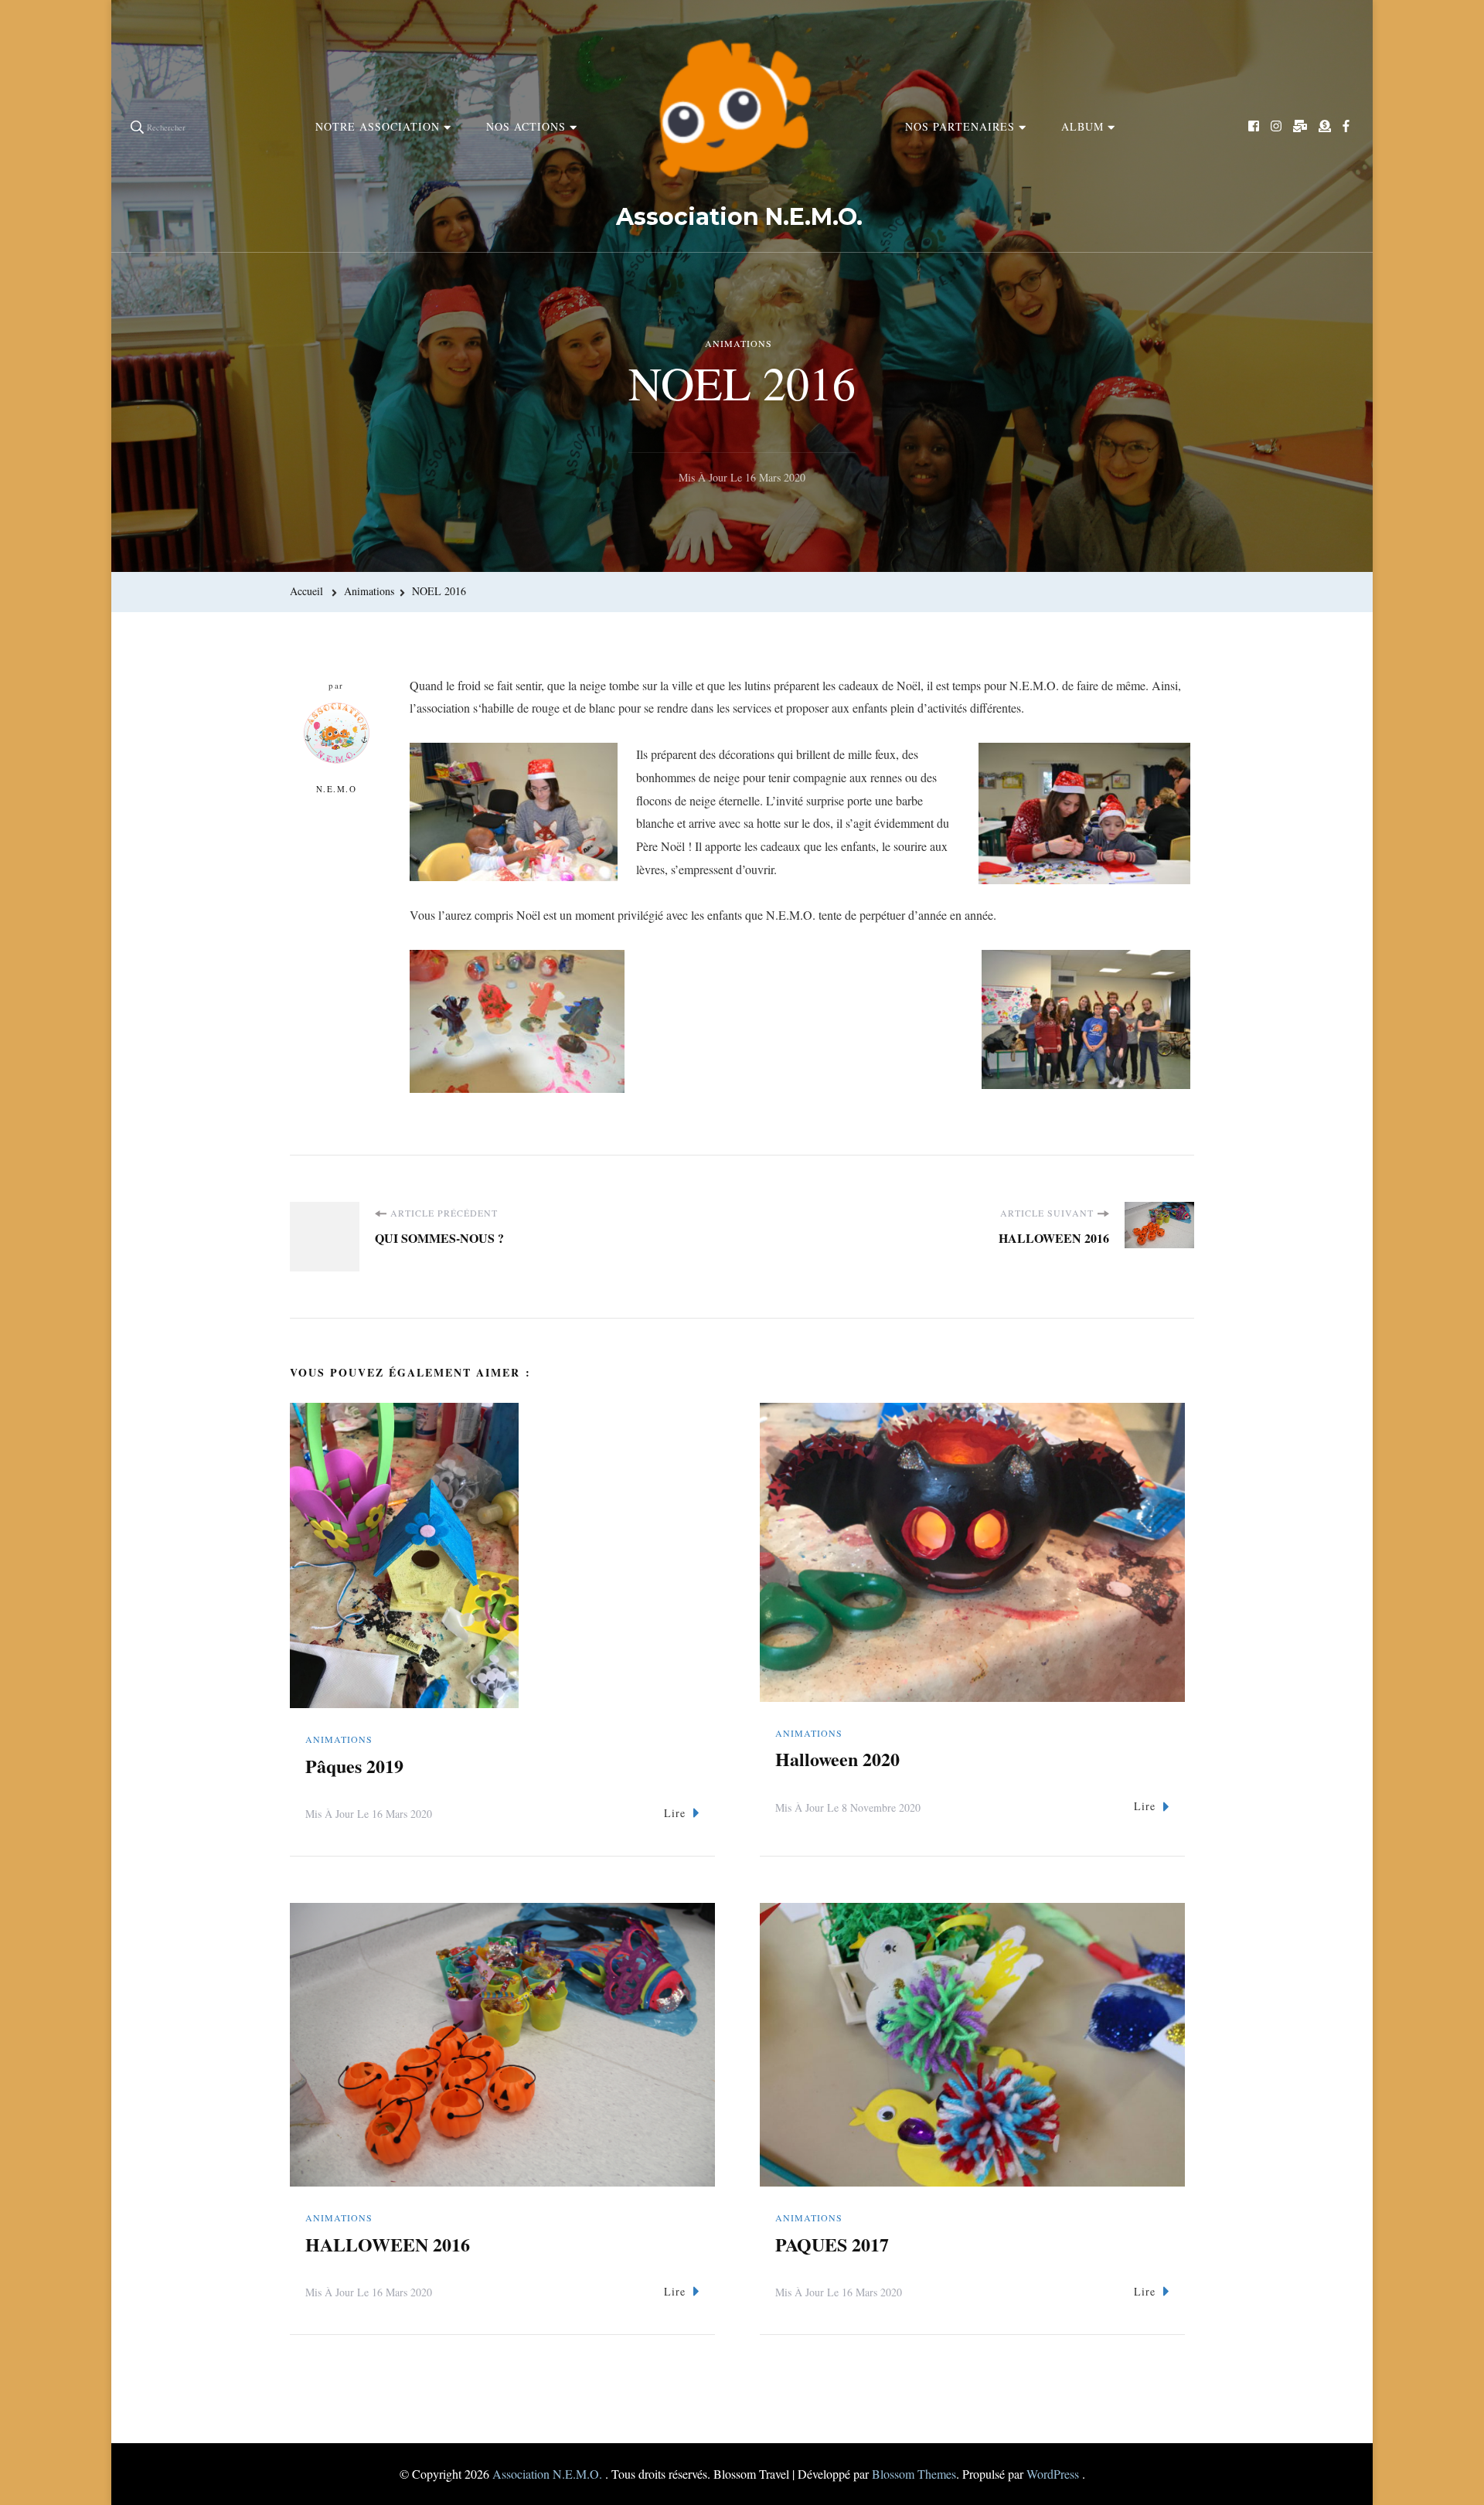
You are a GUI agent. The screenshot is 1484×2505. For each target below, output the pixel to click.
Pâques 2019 (354, 1766)
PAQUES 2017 (832, 2244)
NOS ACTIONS (526, 126)
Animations (739, 343)
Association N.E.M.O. (739, 217)
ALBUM (1082, 126)
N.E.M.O (337, 789)
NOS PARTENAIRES (960, 126)
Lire (675, 1813)
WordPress (1053, 2474)
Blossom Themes (914, 2474)
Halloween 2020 (837, 1759)
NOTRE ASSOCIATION (378, 126)
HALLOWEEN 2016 (388, 2244)
